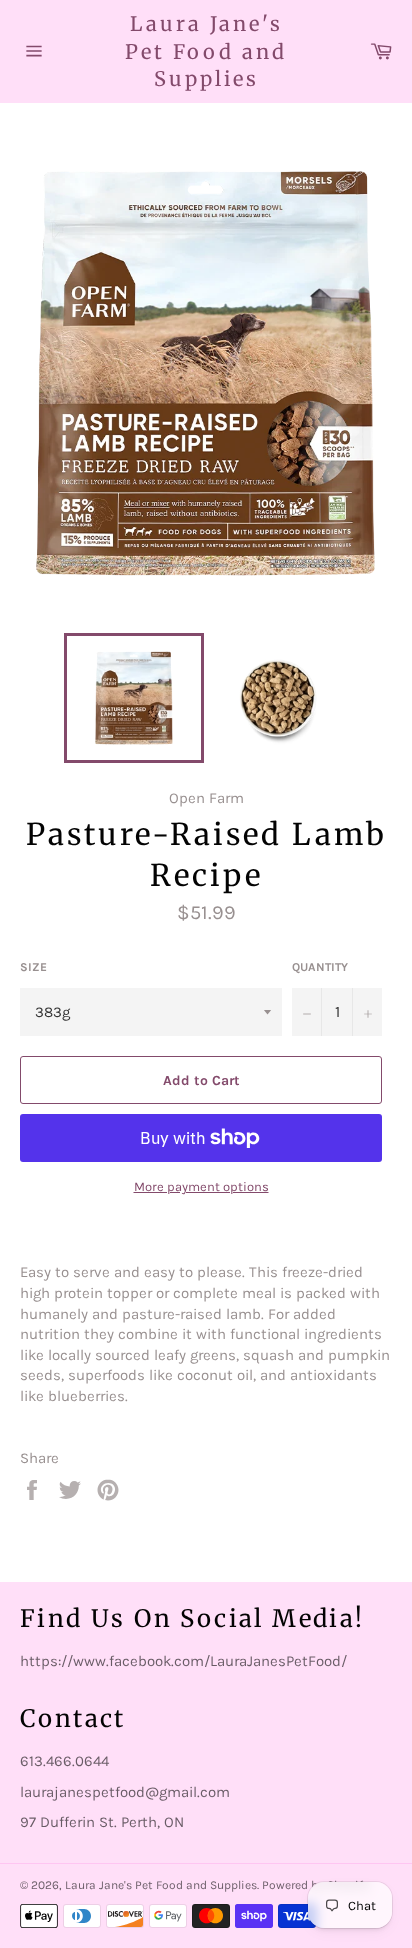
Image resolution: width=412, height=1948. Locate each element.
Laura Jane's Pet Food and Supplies (206, 51)
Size (33, 967)
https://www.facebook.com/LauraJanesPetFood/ (183, 1661)
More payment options (201, 1186)
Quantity (320, 967)
